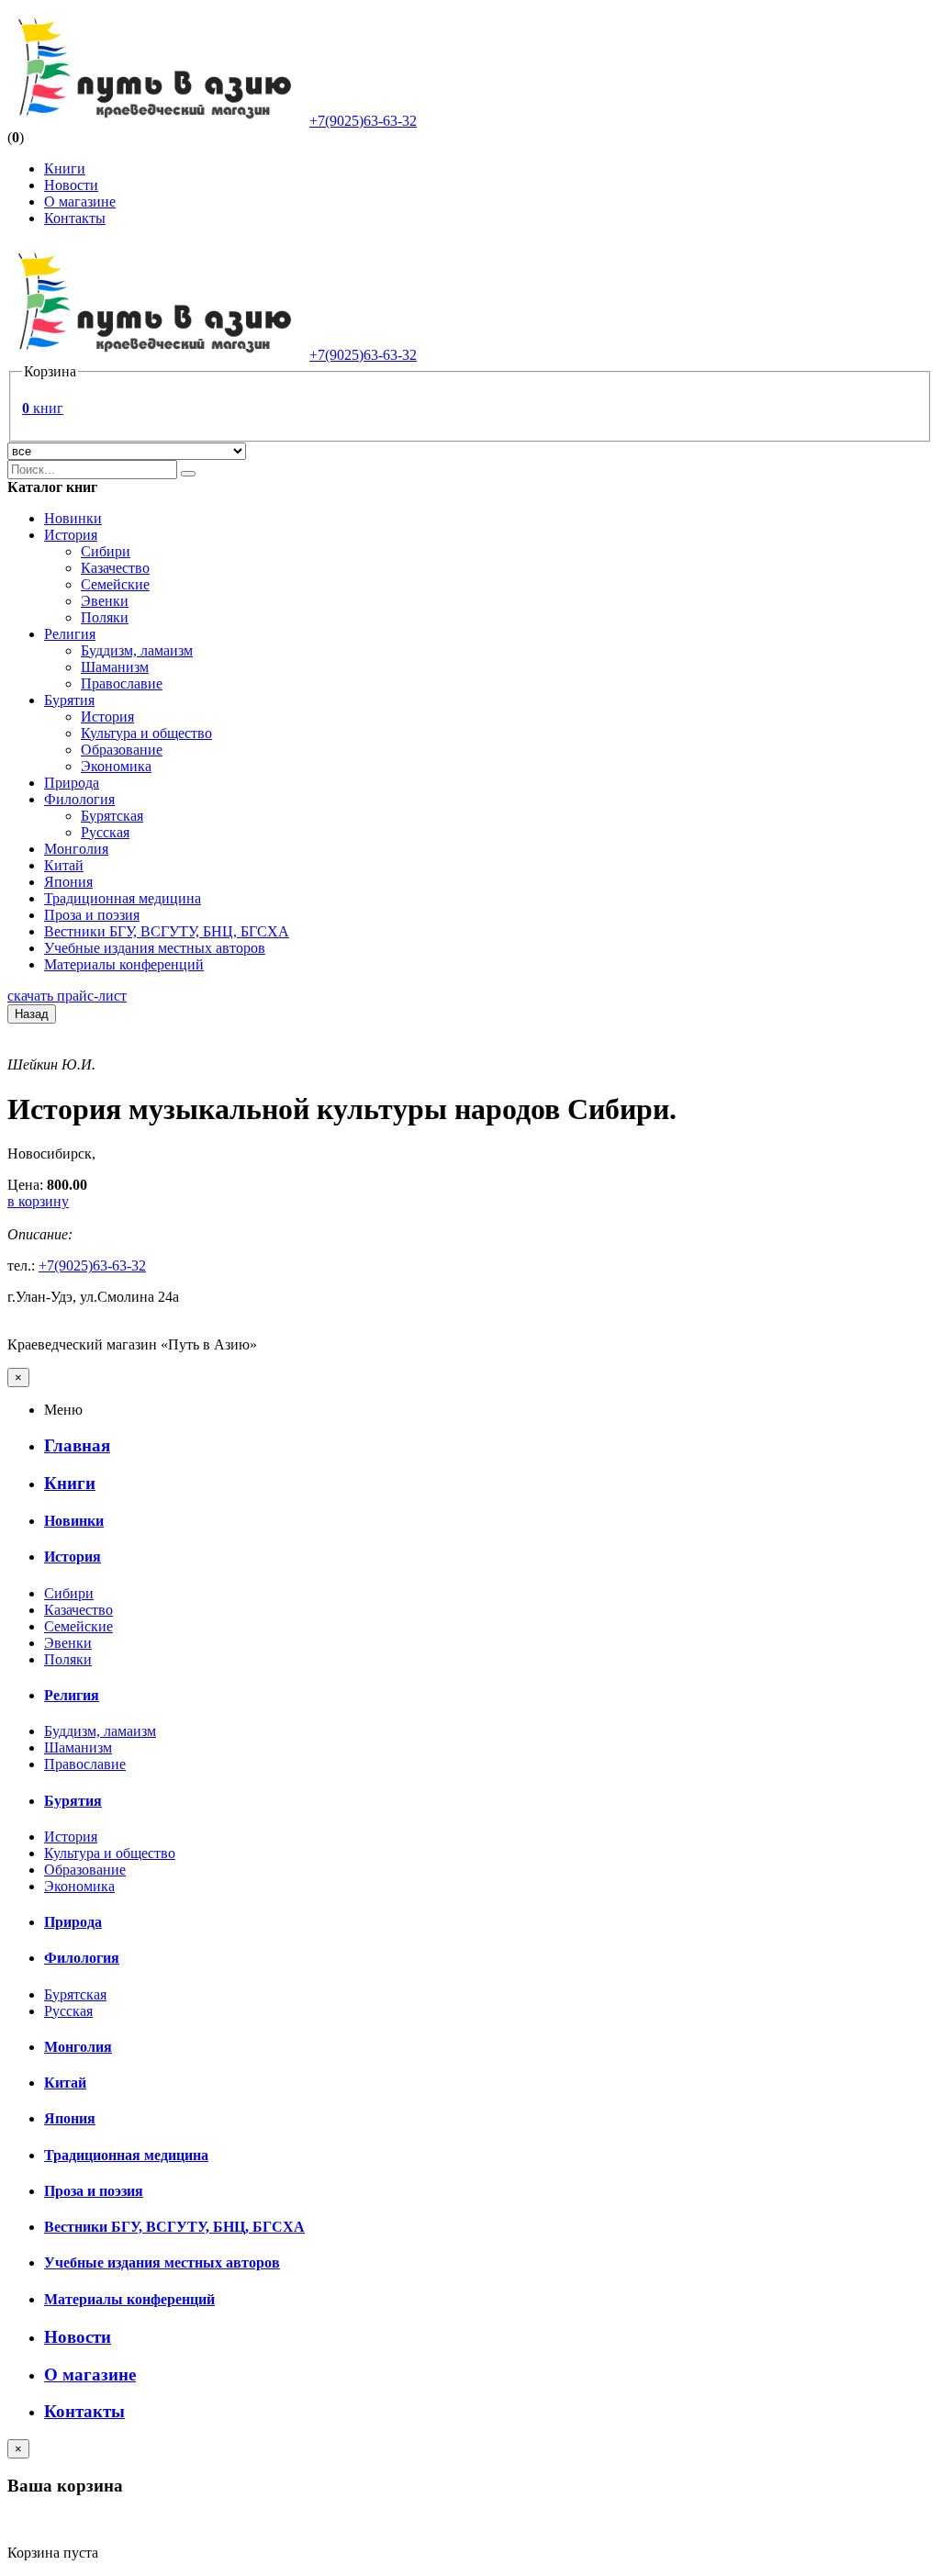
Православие (122, 683)
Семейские (115, 584)
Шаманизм (115, 667)
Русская (105, 832)
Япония (68, 882)
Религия (70, 634)
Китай (64, 865)
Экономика (116, 766)
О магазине (80, 202)
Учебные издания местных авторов (155, 948)
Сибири (106, 551)
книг (43, 408)
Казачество (115, 568)
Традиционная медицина (123, 898)
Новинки (73, 518)
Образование (122, 750)
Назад (32, 1014)
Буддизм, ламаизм (137, 650)
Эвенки (105, 601)
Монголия (76, 849)
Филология (79, 799)
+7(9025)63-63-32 (363, 121)
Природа (72, 783)
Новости (71, 185)
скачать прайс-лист (67, 996)
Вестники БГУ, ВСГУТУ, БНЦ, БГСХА (167, 931)
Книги (65, 168)
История (71, 535)
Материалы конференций (124, 964)
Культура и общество (146, 733)
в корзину (38, 1201)
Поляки (105, 617)
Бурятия (69, 700)
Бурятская (112, 816)
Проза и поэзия (92, 915)
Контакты (75, 218)
